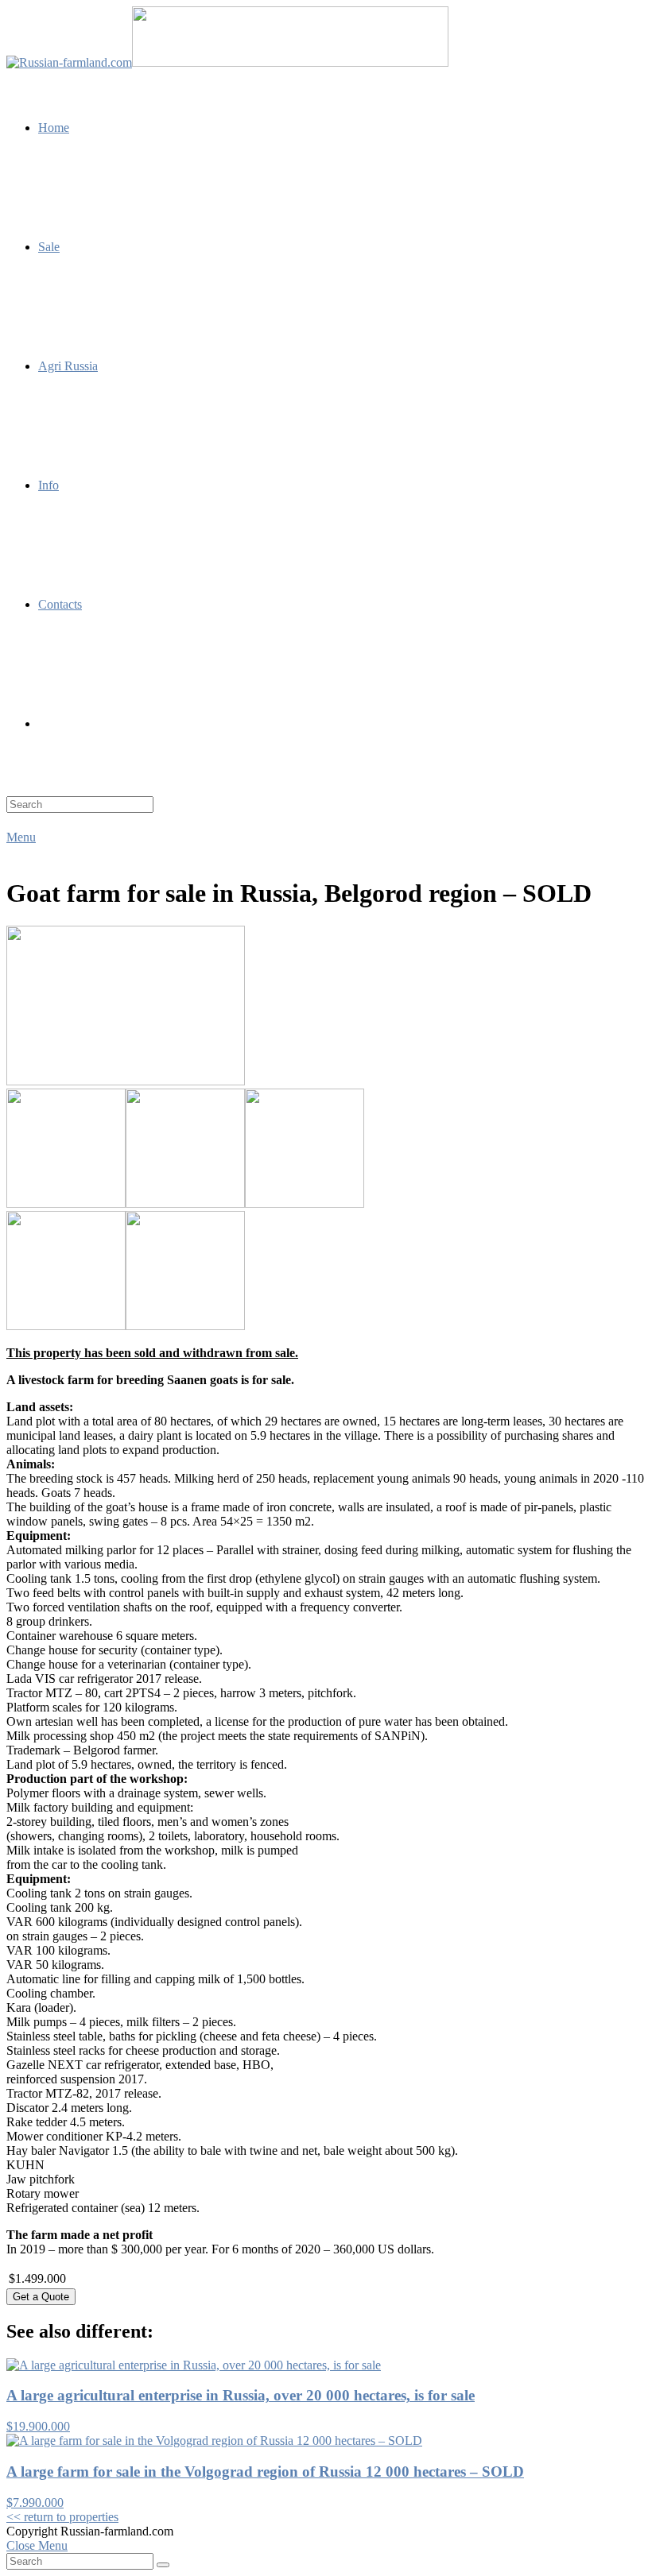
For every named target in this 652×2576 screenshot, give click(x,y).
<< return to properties (62, 2517)
